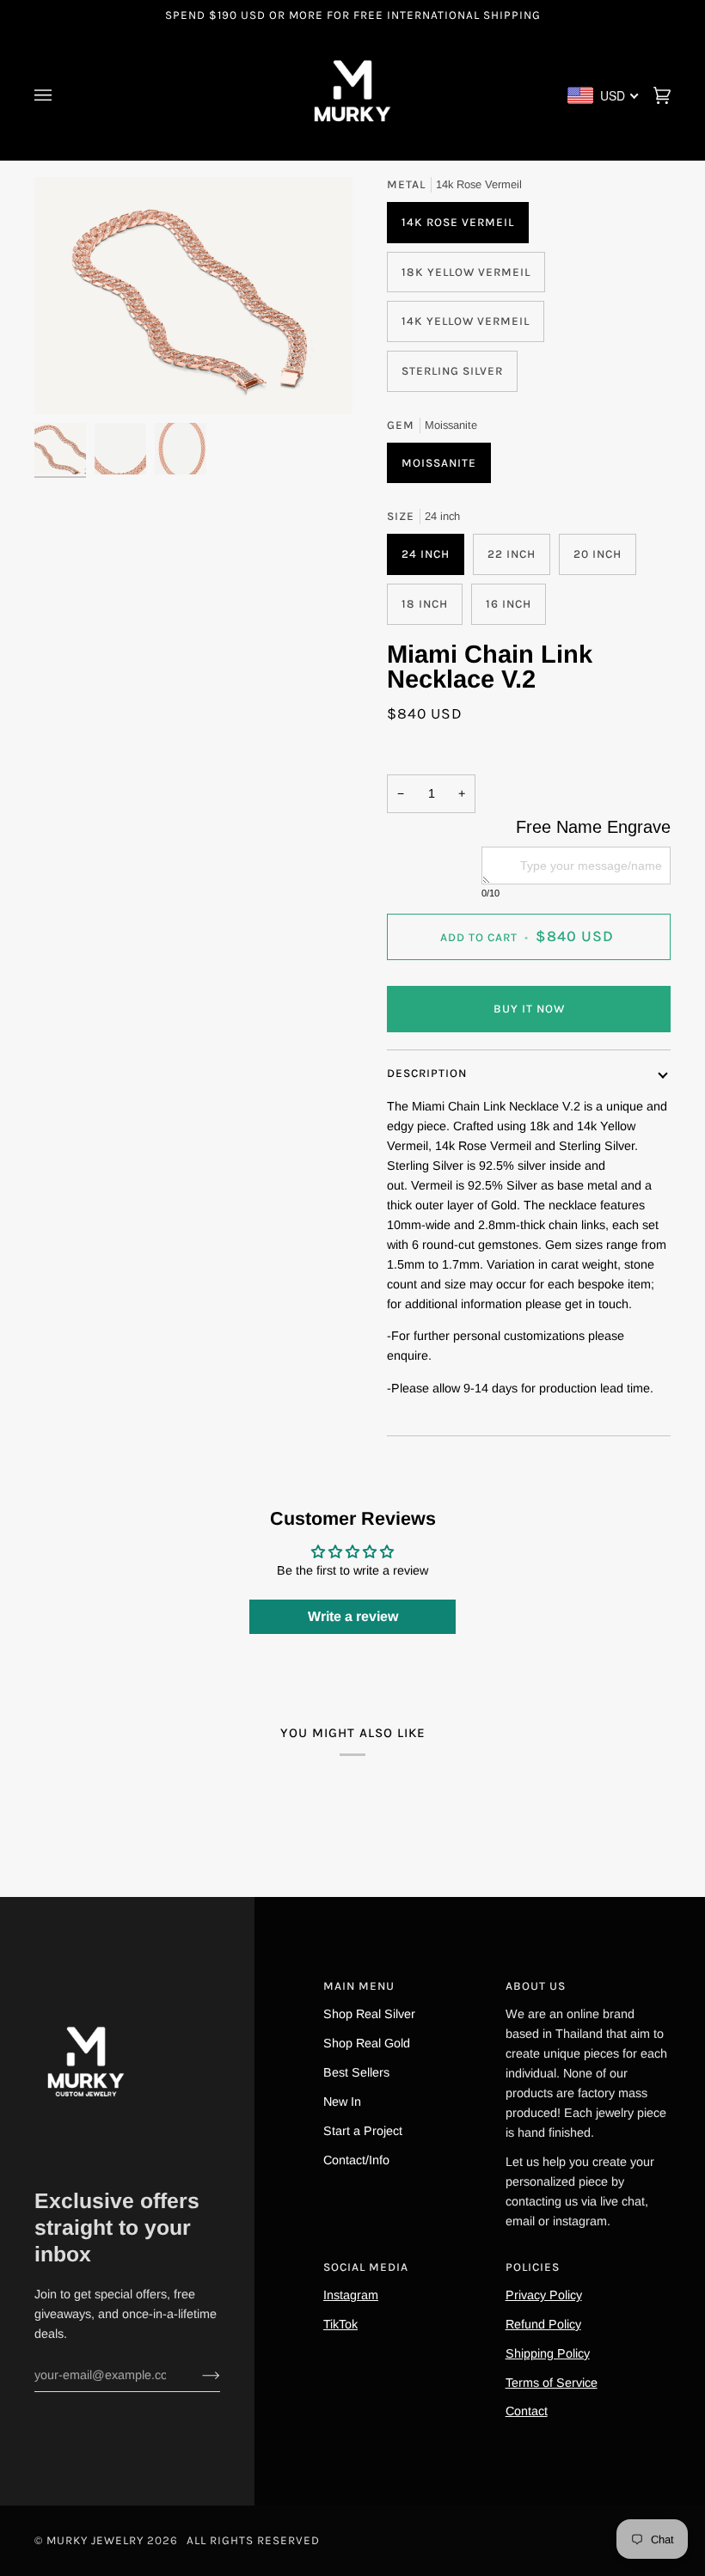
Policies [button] (533, 2267)
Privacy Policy (544, 2295)
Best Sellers (356, 2072)
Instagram (351, 2295)
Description (427, 1073)
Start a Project (363, 2131)
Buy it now (529, 1009)
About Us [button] (536, 1986)
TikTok (340, 2324)
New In (342, 2102)
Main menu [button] (359, 1986)
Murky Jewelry (97, 2540)
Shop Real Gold (367, 2043)
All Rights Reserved (253, 2540)
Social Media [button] (366, 2267)
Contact (527, 2411)
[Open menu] (60, 95)
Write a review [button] (353, 1616)
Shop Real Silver (369, 2014)
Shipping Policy (548, 2353)
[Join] (197, 2375)
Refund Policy (543, 2324)
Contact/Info (356, 2160)
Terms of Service (552, 2383)
